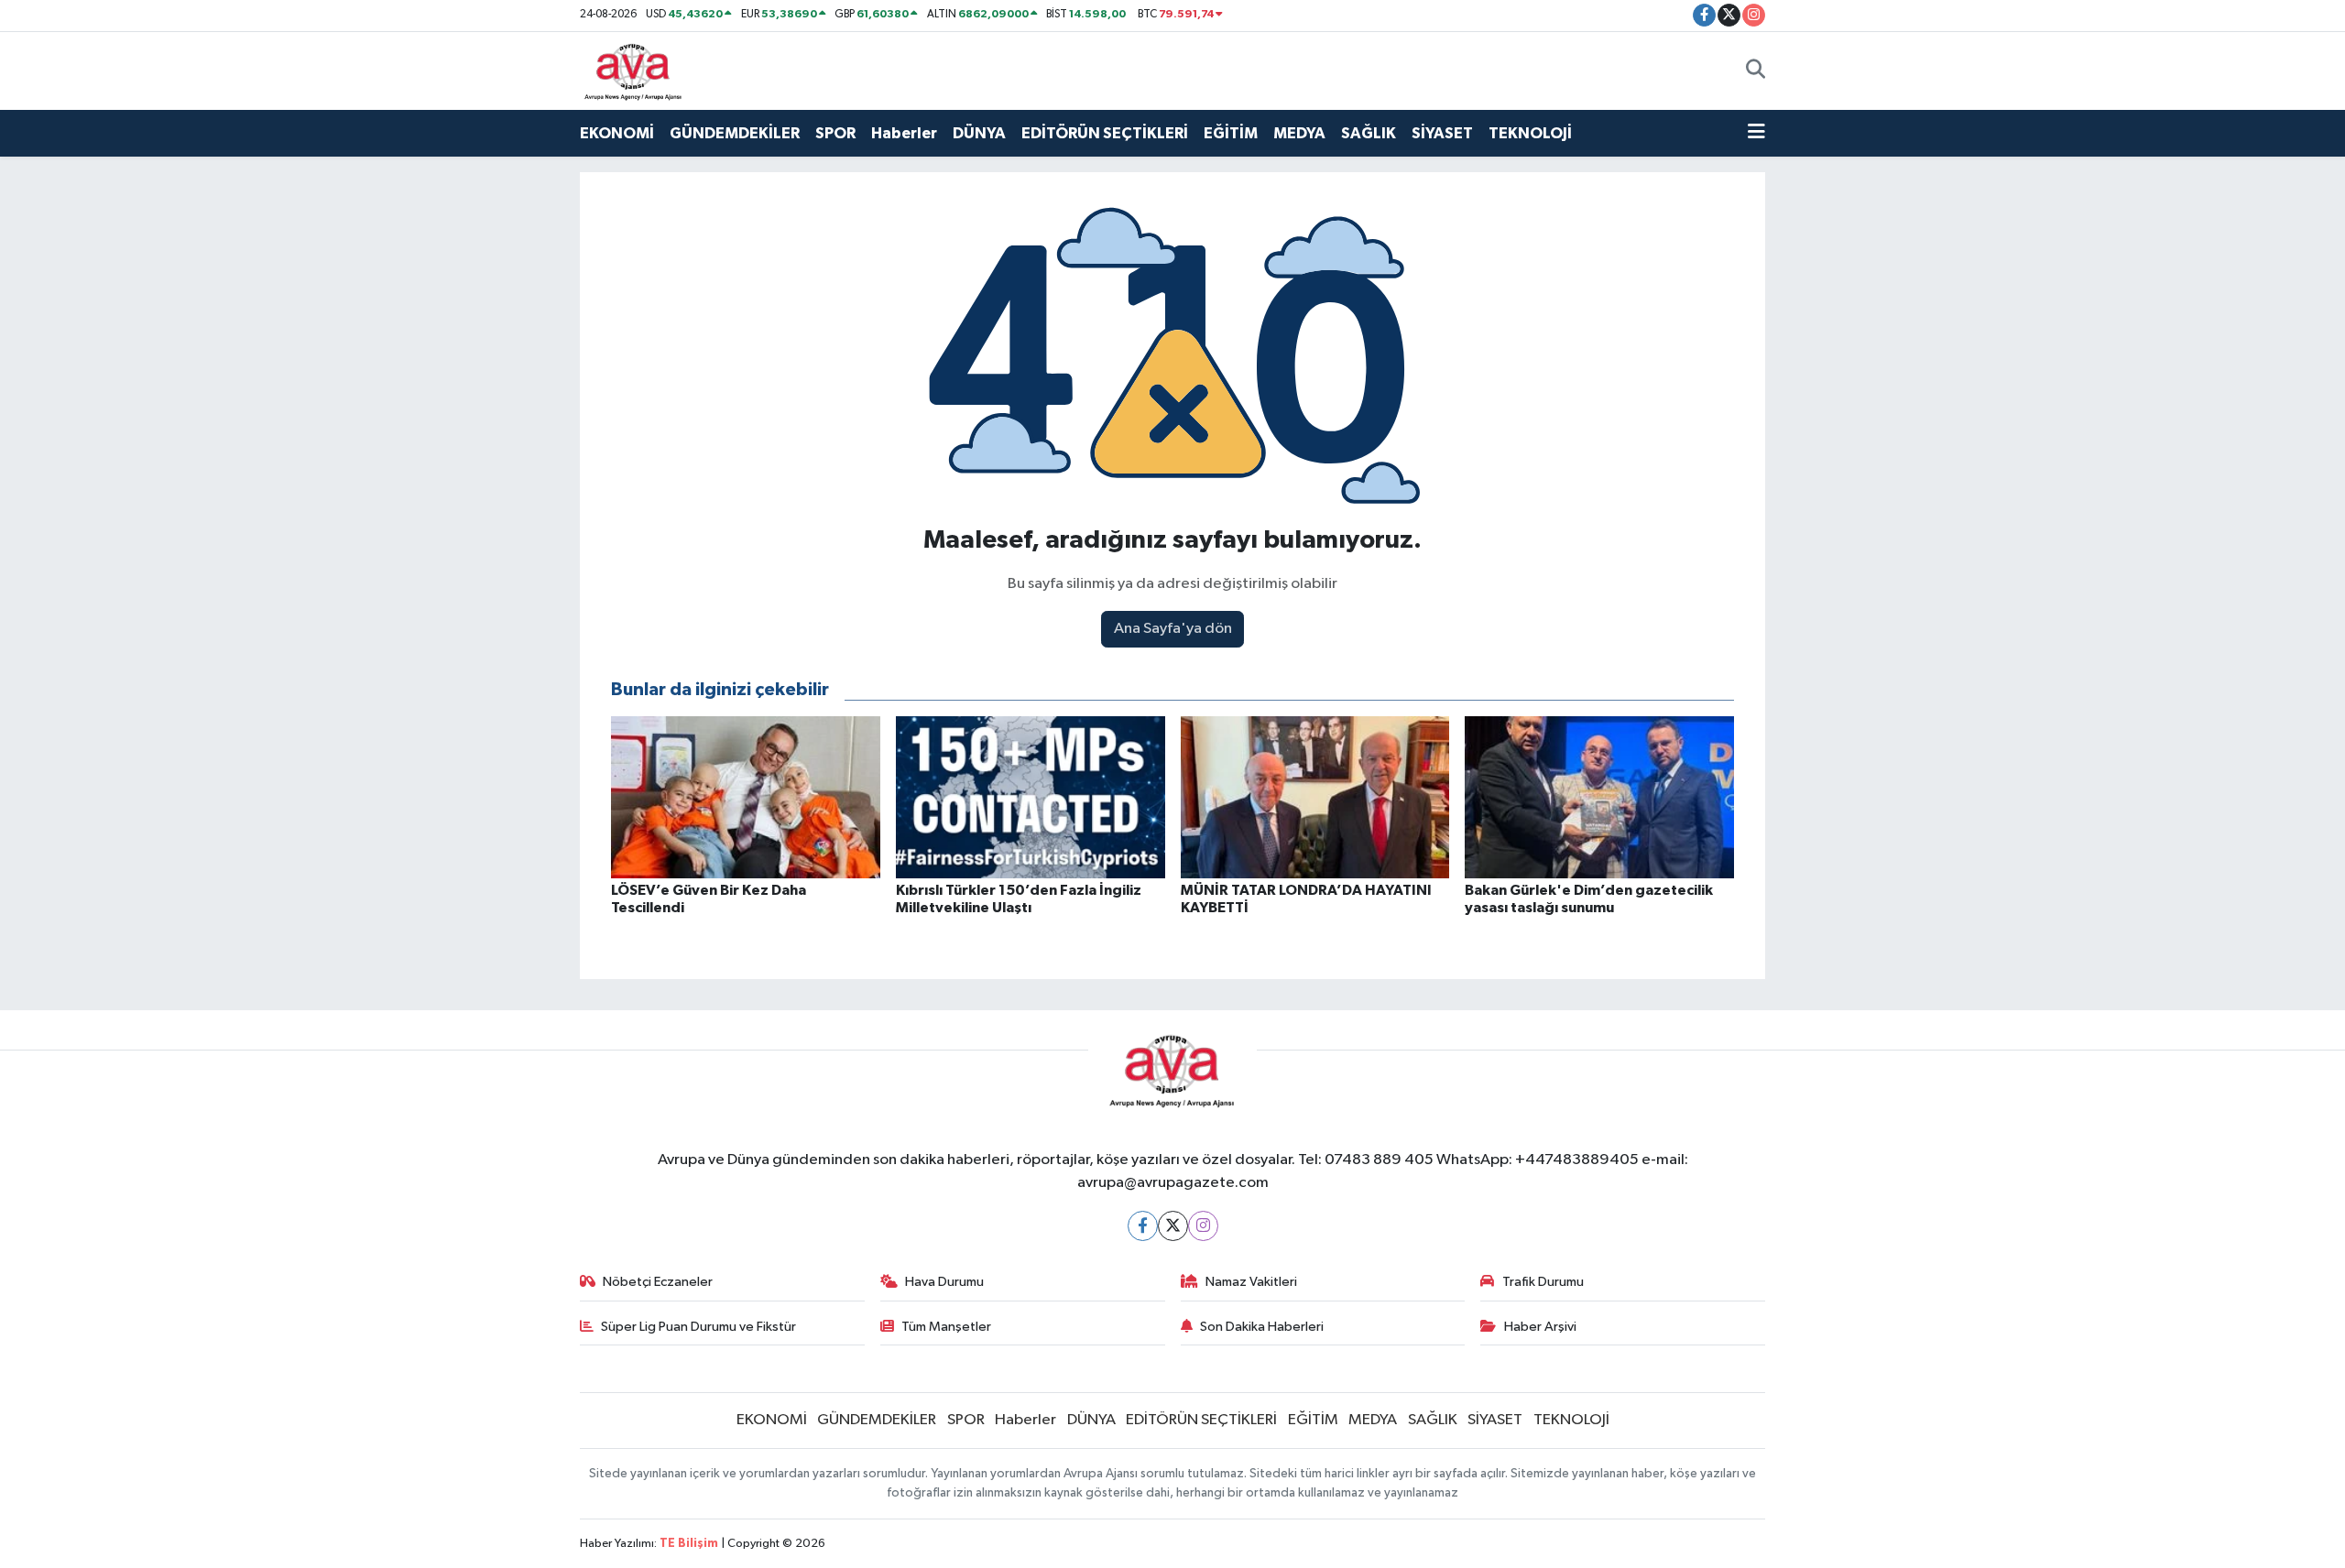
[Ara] (1756, 71)
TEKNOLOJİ (1530, 133)
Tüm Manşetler (946, 1327)
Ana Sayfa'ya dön (1173, 629)
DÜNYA (979, 133)
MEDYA (1299, 133)
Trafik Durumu (1543, 1282)
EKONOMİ (617, 133)
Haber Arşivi (1540, 1327)
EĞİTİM (1231, 133)
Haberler (904, 133)
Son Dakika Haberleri (1262, 1327)
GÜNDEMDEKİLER (735, 133)
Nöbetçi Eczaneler (658, 1282)
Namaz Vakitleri (1251, 1282)
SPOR (835, 133)
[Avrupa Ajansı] (633, 70)
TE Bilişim (689, 1544)
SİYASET (1442, 133)
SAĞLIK (1369, 133)
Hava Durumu (944, 1282)
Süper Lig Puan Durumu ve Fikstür (698, 1327)
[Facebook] (1143, 1226)
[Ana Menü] (1756, 134)
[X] (1173, 1226)
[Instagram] (1203, 1226)
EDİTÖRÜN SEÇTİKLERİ (1105, 133)
